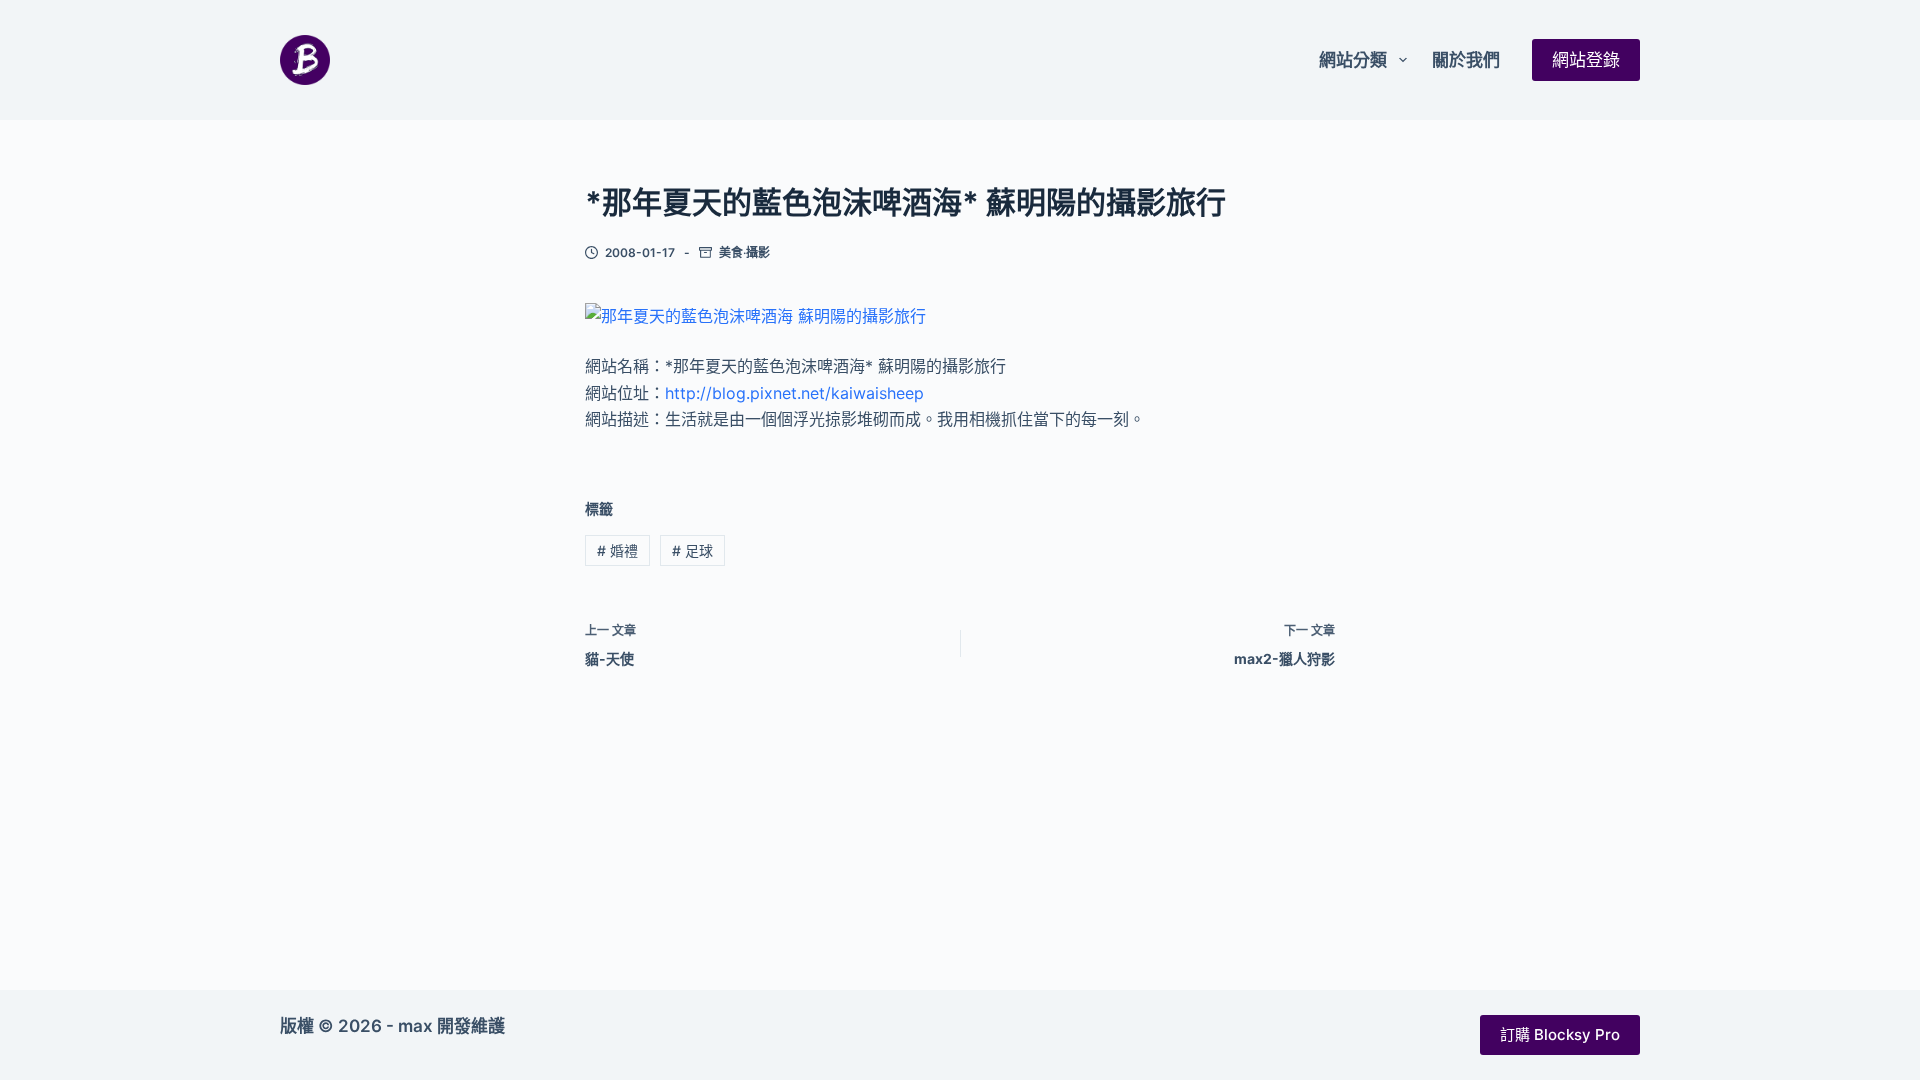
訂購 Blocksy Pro (1560, 1034)
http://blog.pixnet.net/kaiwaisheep (794, 393)
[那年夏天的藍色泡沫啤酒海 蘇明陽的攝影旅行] (755, 315)
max (415, 1026)
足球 (692, 550)
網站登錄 (1586, 60)
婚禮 (617, 550)
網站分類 (1353, 60)
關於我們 (1466, 60)
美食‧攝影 (744, 252)
